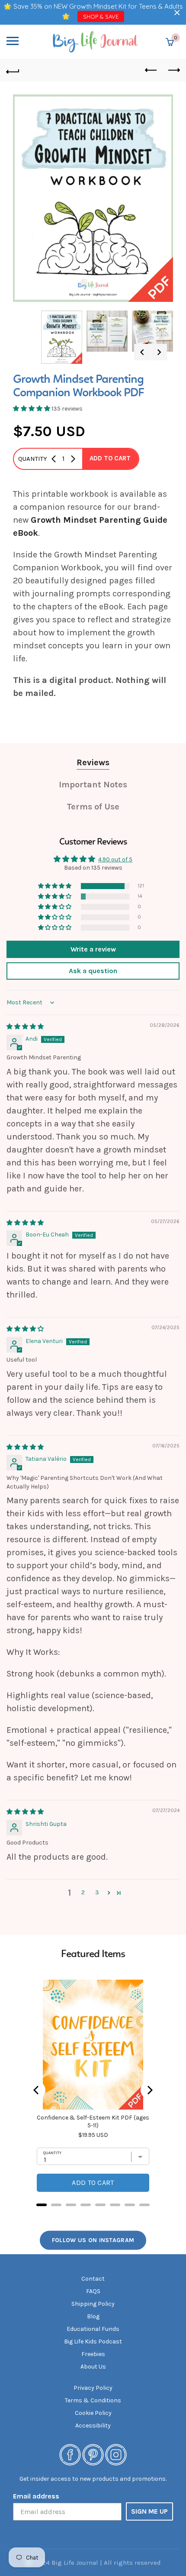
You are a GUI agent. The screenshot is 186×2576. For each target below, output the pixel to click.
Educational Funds (93, 2329)
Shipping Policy (93, 2304)
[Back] (13, 71)
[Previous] (37, 2090)
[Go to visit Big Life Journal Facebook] (70, 2454)
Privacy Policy (93, 2388)
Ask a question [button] (93, 971)
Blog (93, 2316)
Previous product (151, 71)
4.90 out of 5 (115, 859)
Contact (93, 2279)
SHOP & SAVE (101, 16)
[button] (177, 12)
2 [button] (83, 1892)
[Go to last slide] (142, 352)
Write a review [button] (93, 949)
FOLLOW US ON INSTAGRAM (93, 2240)
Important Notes (93, 785)
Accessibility (93, 2426)
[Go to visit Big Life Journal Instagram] (116, 2454)
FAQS (93, 2291)
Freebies (93, 2354)
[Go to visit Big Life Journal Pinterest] (93, 2454)
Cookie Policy (93, 2413)
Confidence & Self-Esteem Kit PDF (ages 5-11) (93, 2121)
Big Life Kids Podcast (93, 2341)
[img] (25, 1027)
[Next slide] (159, 352)
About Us (93, 2367)
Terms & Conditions (93, 2400)
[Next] (149, 2090)
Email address (36, 2496)
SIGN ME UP (149, 2511)
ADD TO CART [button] (110, 458)
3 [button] (97, 1892)
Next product (173, 71)
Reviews (93, 762)
